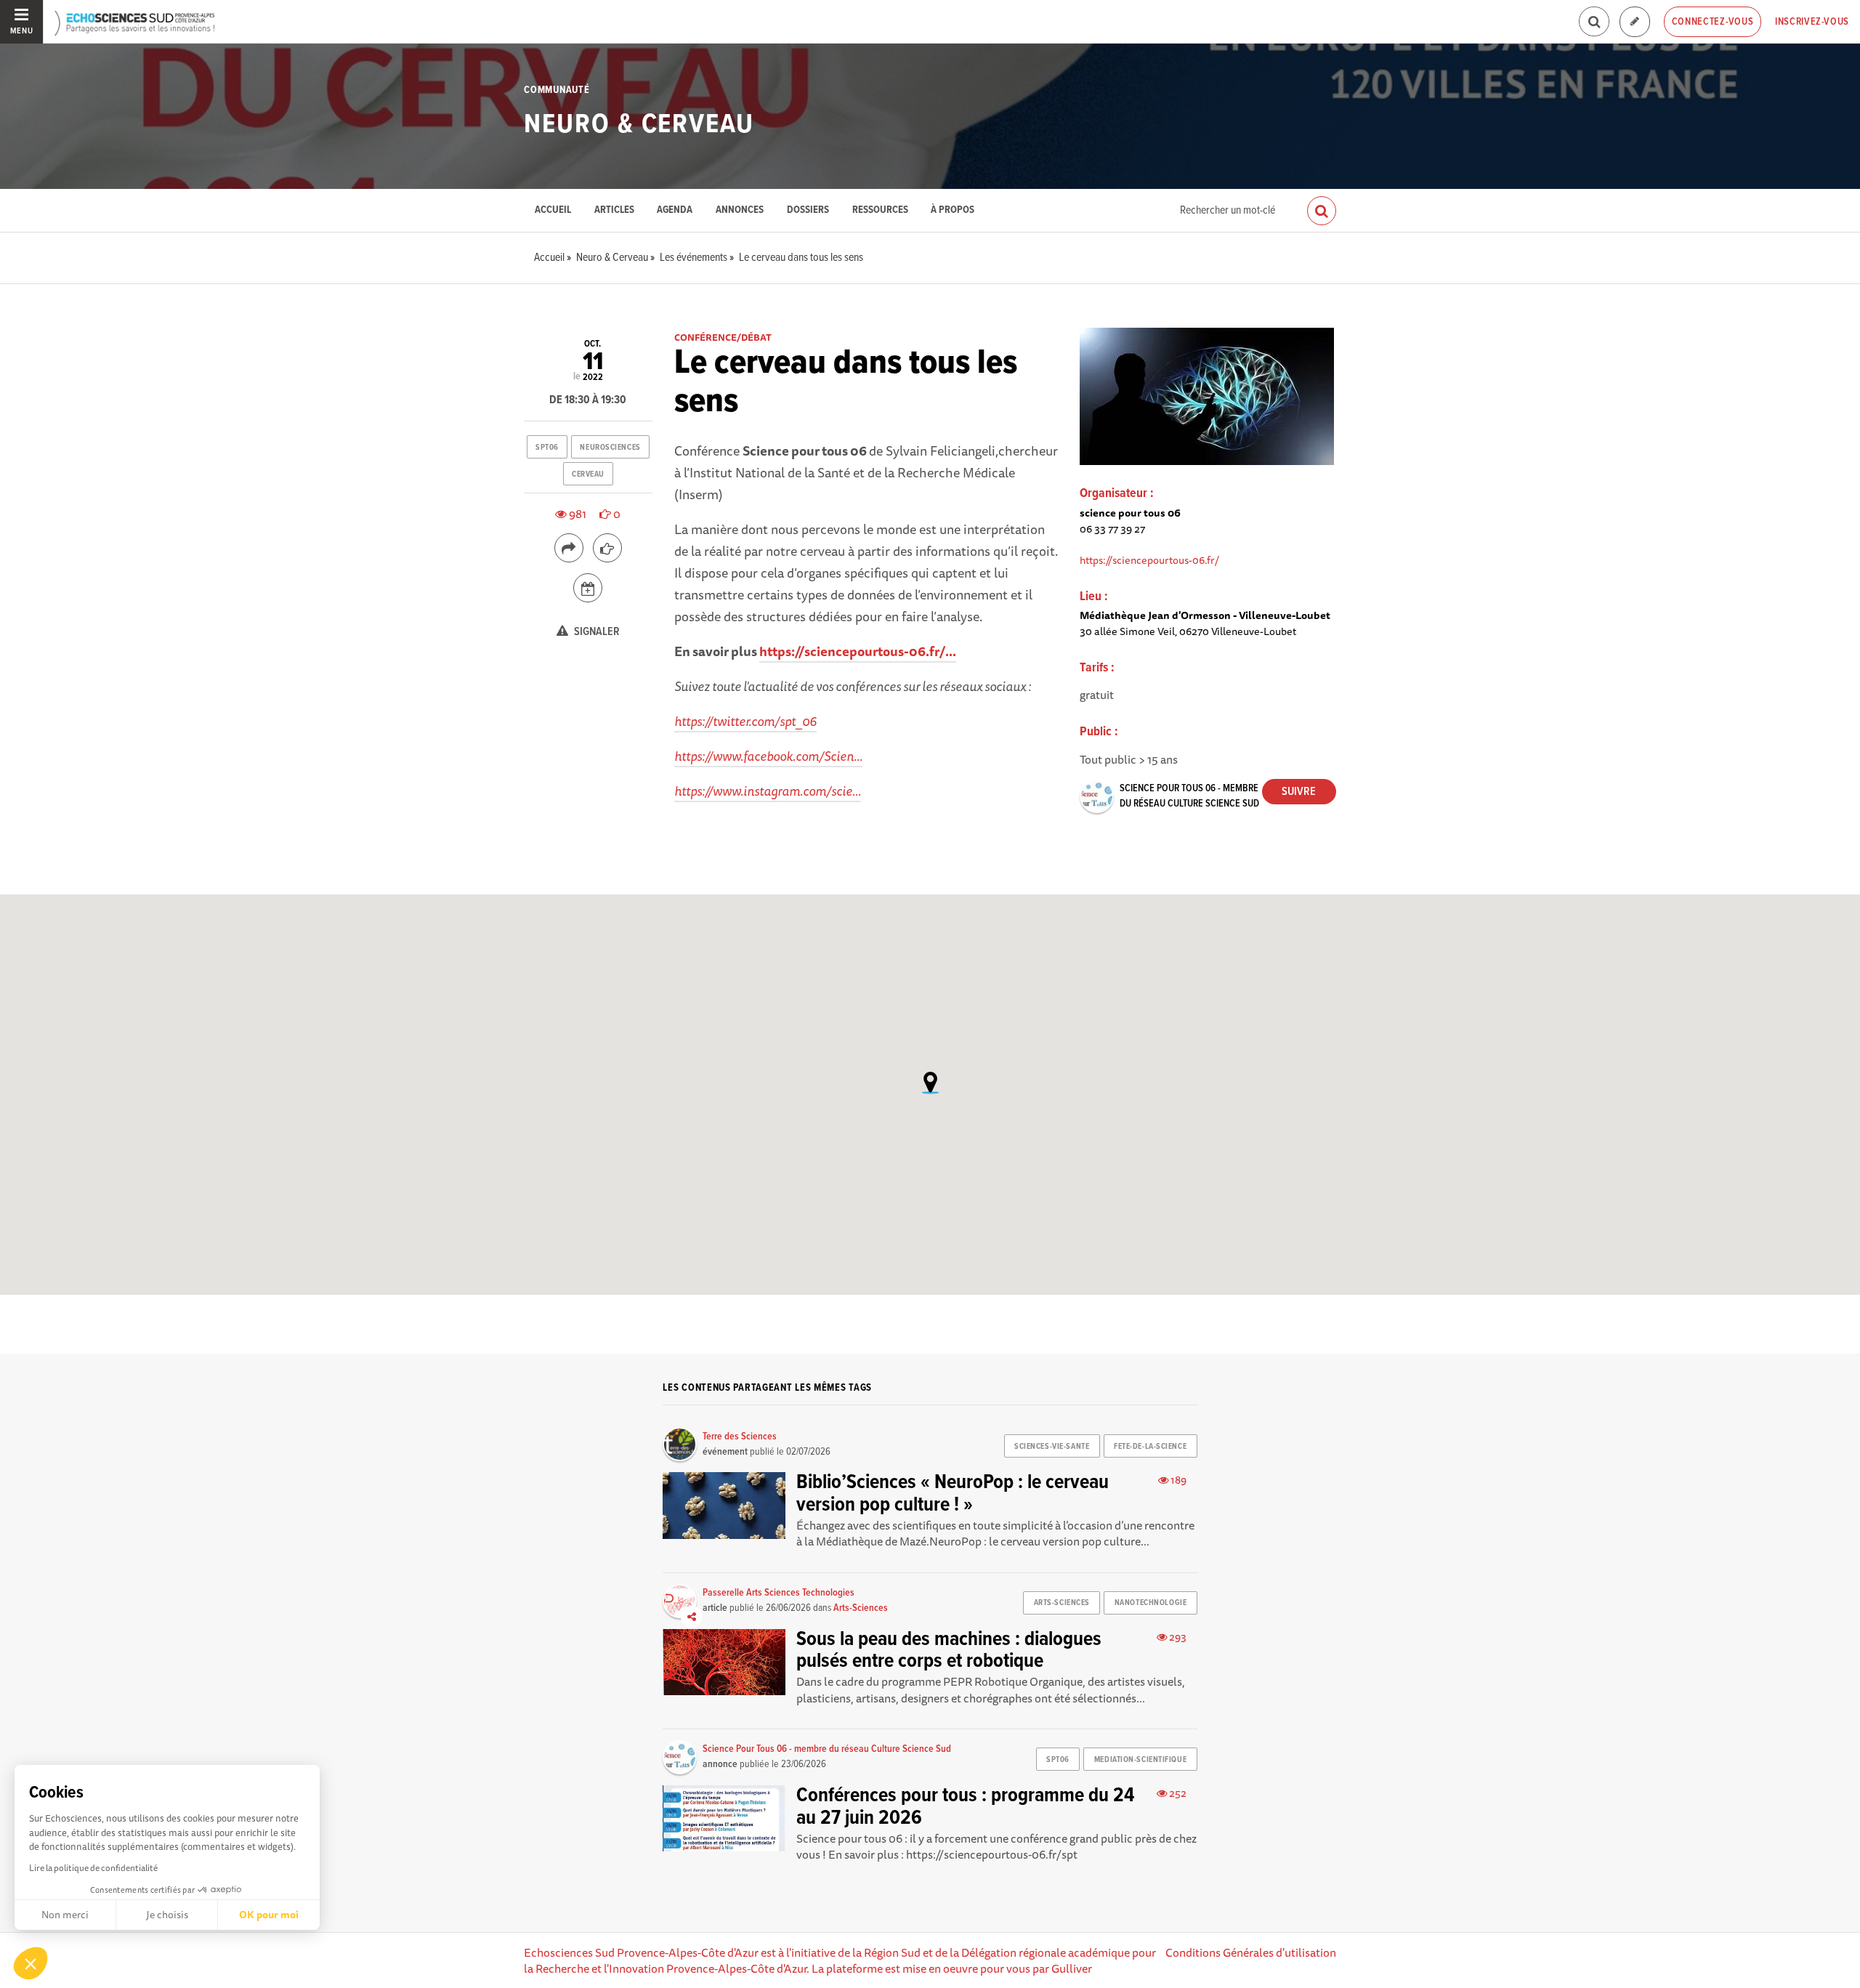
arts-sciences (1062, 1603)
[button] (31, 1963)
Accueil (553, 210)
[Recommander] (607, 548)
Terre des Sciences (740, 1437)
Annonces (740, 210)
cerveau (588, 474)
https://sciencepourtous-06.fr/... (858, 651)
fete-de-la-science (1150, 1447)
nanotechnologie (1151, 1603)
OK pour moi (269, 1915)
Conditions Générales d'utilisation (1251, 1952)
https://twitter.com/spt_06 (745, 721)
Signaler (596, 632)
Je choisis (167, 1915)
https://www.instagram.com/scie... (768, 791)
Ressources (880, 210)
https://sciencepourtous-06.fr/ (1149, 560)
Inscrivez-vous (1812, 22)
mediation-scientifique (1140, 1760)
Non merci (65, 1915)
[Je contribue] (1635, 22)
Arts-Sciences (861, 1608)
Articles (614, 210)
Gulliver (1072, 1968)
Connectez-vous (1713, 22)
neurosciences (610, 448)
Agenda (675, 210)
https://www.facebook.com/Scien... (768, 756)
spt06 (547, 448)
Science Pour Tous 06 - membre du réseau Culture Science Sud (827, 1749)
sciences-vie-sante (1052, 1447)
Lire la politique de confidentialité (93, 1868)
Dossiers (808, 210)
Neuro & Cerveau (639, 125)
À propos (953, 210)
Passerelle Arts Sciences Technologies (779, 1593)
